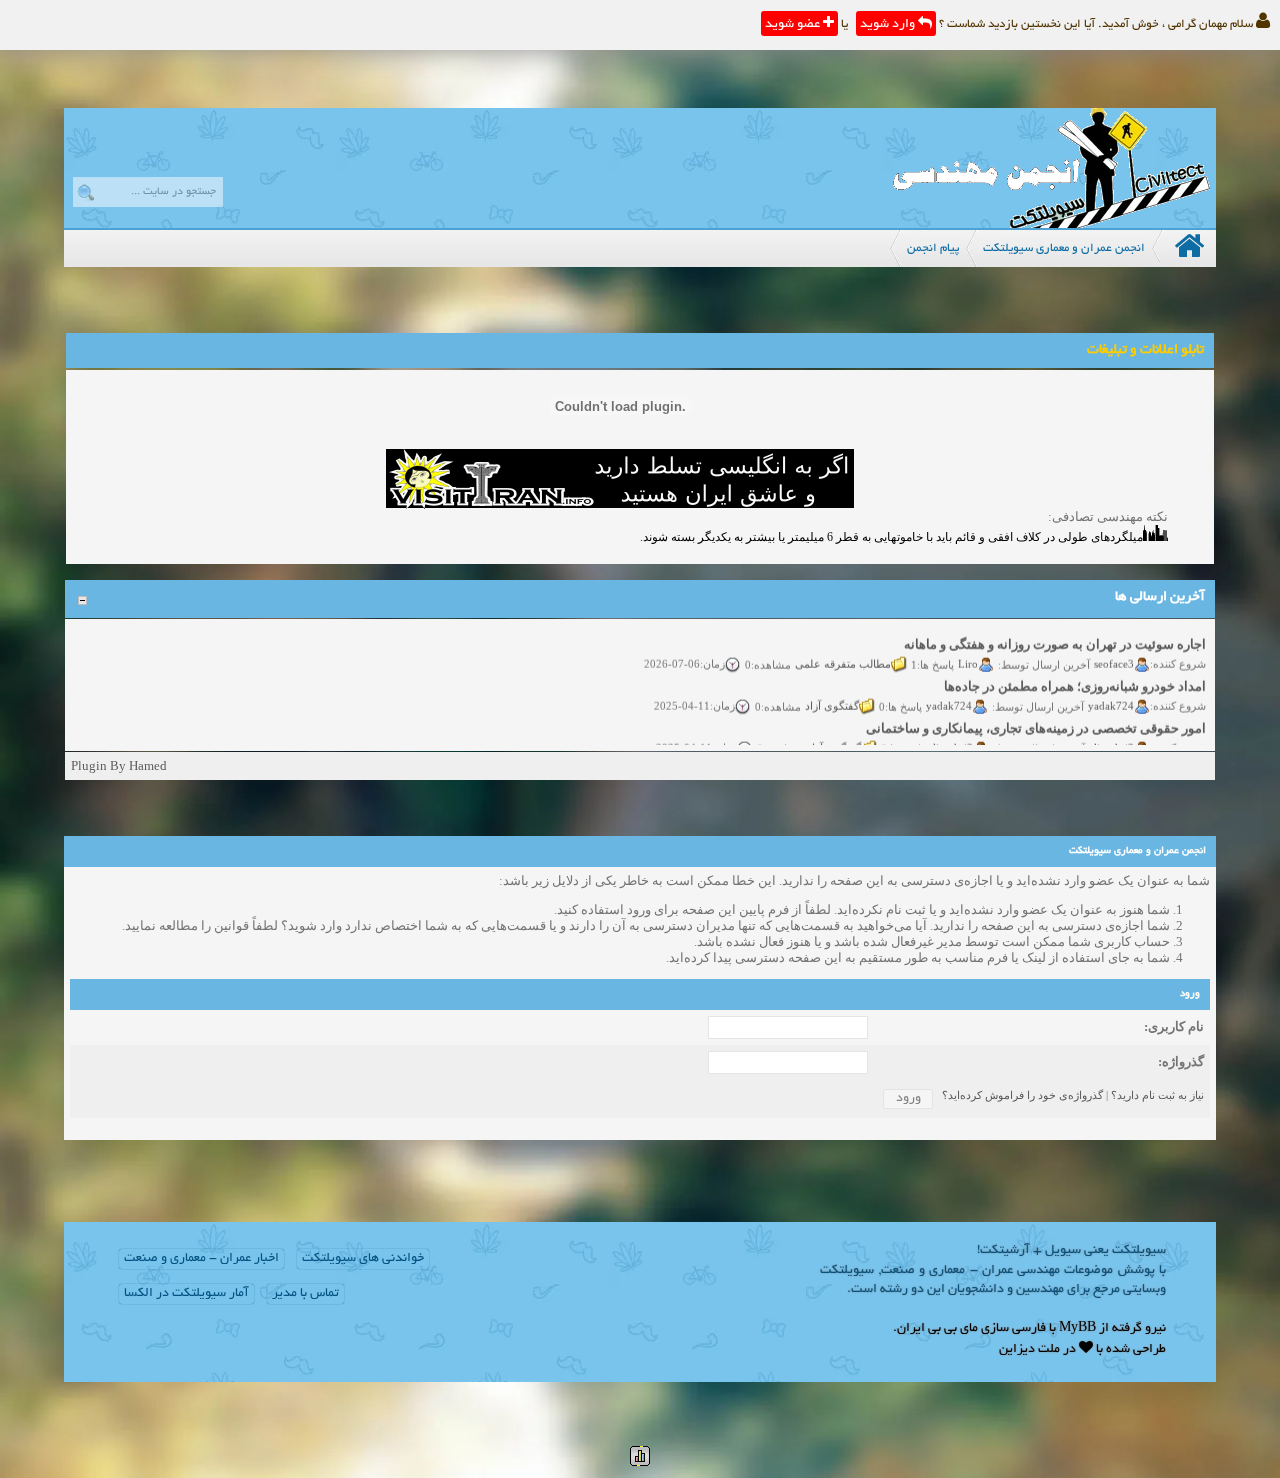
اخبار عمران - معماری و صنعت (201, 1259)
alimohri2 (1111, 737)
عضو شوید (794, 25)
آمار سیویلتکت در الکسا (186, 1294)
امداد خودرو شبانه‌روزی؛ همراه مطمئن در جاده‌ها (1075, 676)
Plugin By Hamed (119, 765)
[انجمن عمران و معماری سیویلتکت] (1051, 223)
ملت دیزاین (1029, 1350)
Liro (968, 653)
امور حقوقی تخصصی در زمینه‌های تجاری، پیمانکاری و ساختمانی (1036, 718)
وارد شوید (889, 25)
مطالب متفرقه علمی (843, 653)
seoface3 (1114, 653)
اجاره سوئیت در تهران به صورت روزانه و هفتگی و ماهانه (1055, 634)
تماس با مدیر (305, 1294)
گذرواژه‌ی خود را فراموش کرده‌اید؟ (1022, 1095)
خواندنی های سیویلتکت (363, 1259)
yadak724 (1111, 695)
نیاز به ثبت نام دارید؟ (1157, 1095)
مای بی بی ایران (937, 1329)
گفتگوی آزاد (832, 695)
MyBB (1077, 1329)
